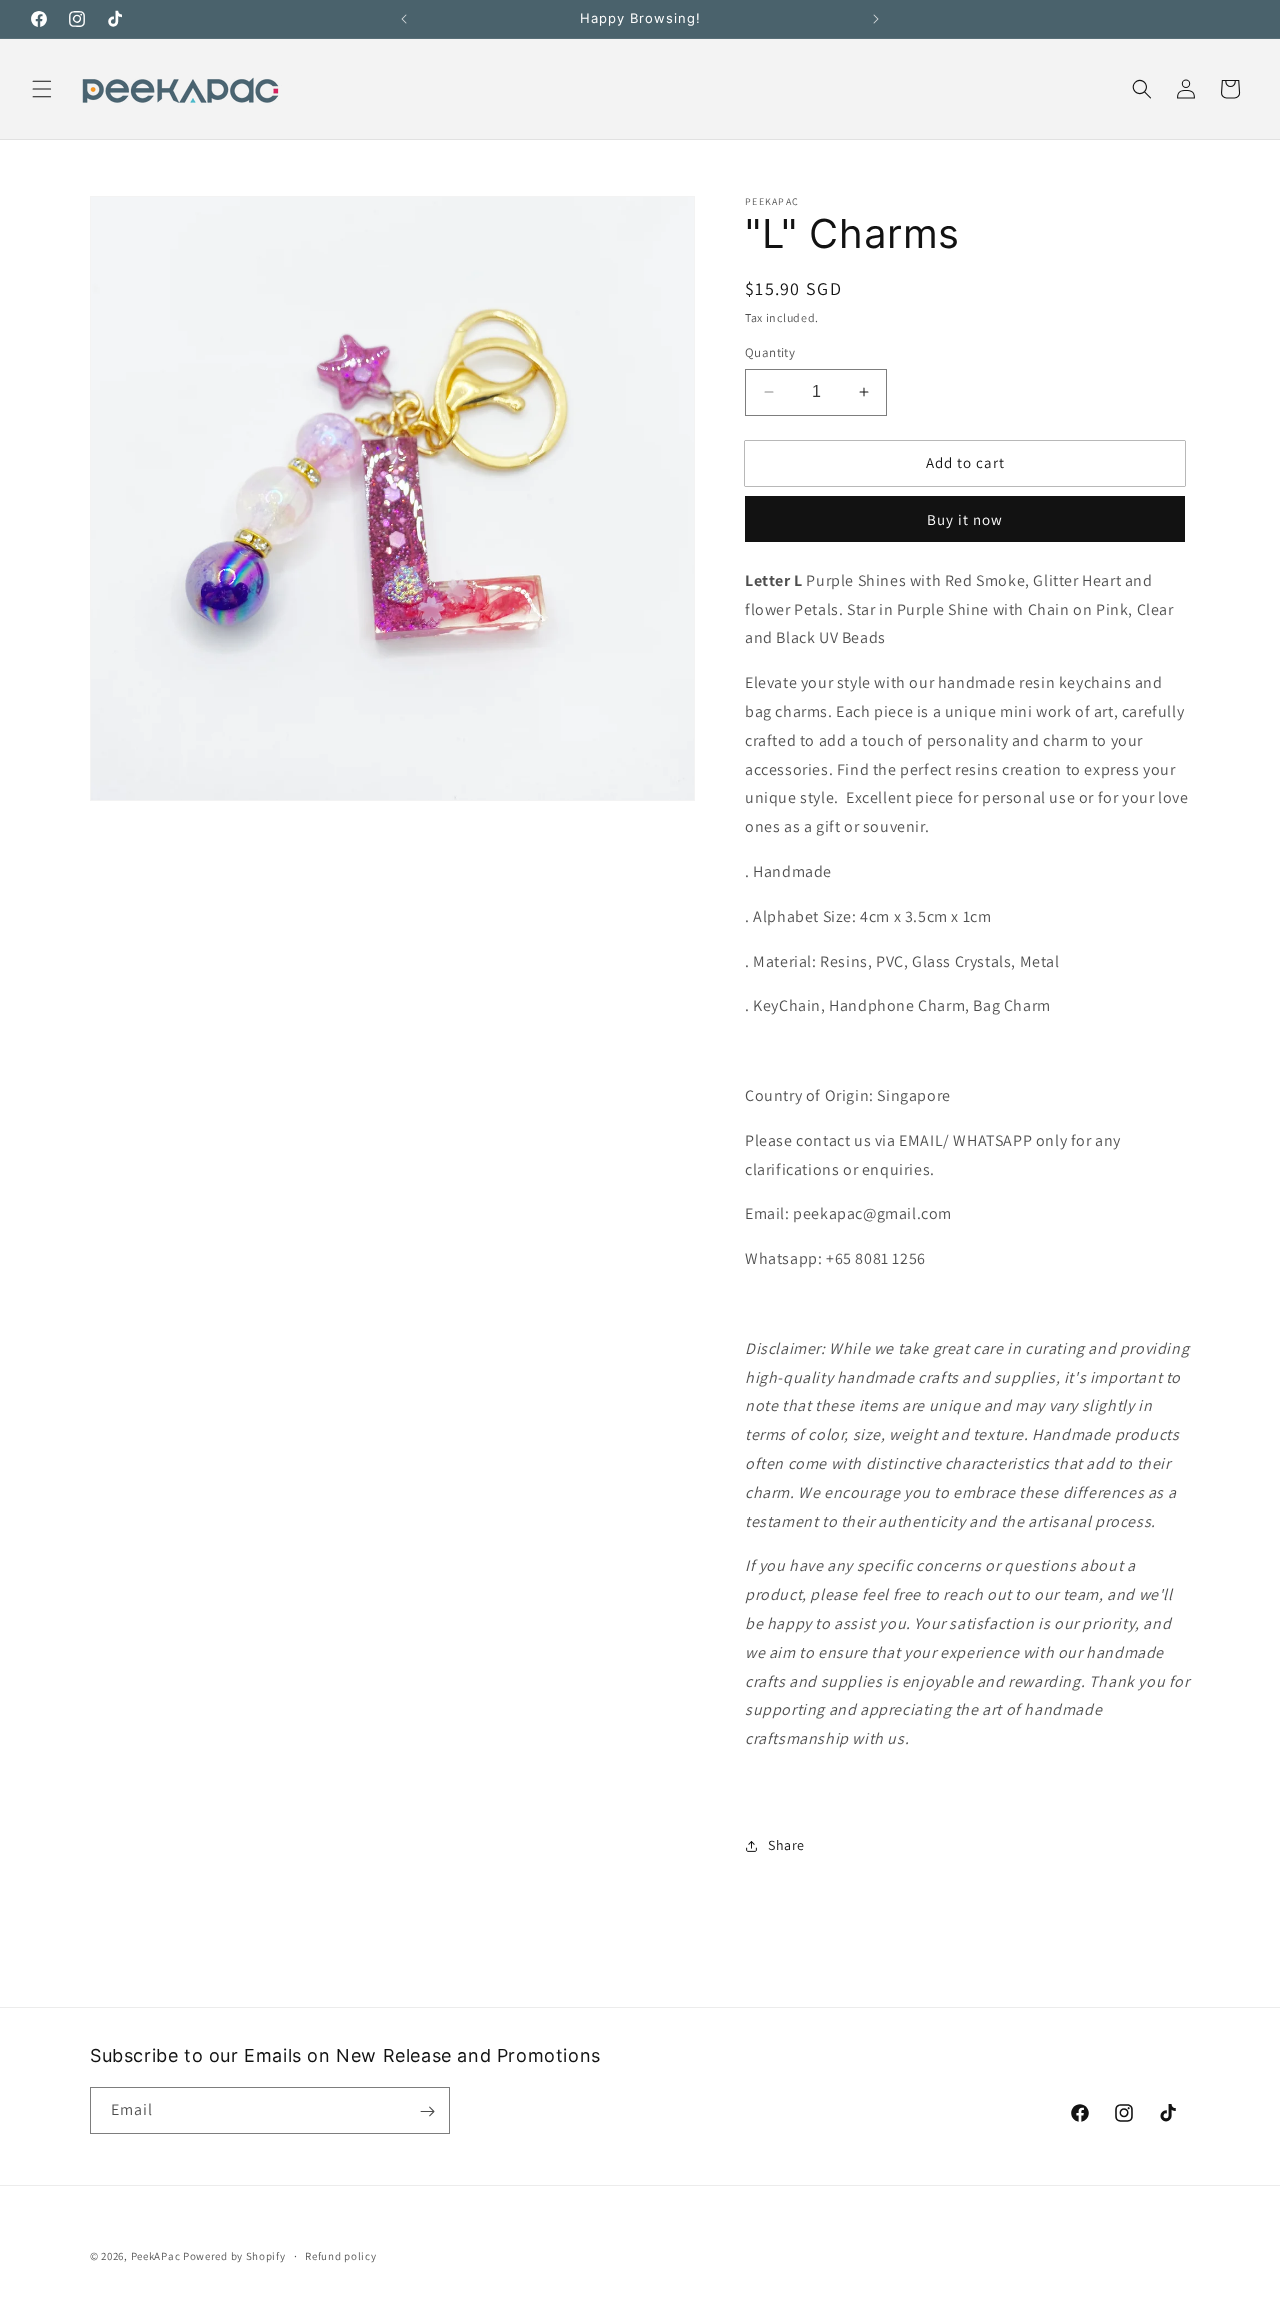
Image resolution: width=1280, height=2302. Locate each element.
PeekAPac (156, 2256)
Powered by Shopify (234, 2256)
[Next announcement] (876, 19)
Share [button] (786, 1845)
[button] (42, 89)
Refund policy (340, 2255)
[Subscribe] (427, 2111)
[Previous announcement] (404, 19)
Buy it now (965, 519)
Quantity (770, 352)
